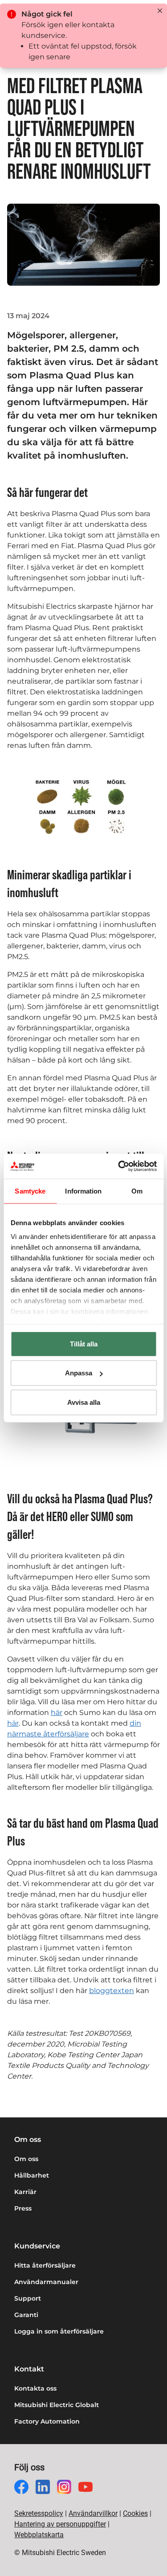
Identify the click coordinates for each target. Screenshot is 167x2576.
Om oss (26, 2159)
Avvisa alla (84, 1402)
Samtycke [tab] (30, 1191)
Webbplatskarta (39, 2535)
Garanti (26, 2315)
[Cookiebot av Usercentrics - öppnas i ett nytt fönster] (119, 1166)
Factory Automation (47, 2421)
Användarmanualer (46, 2282)
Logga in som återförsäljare (59, 2331)
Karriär (25, 2192)
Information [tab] (83, 1191)
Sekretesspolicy (39, 2513)
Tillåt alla (84, 1343)
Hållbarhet (32, 2175)
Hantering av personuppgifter (60, 2524)
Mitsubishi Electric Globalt (57, 2405)
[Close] (160, 11)
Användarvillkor (93, 2513)
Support (28, 2298)
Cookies (135, 2513)
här (57, 1713)
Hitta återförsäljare (45, 2265)
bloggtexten (112, 1991)
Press (23, 2208)
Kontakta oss (35, 2388)
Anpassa (79, 1373)
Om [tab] (137, 1191)
